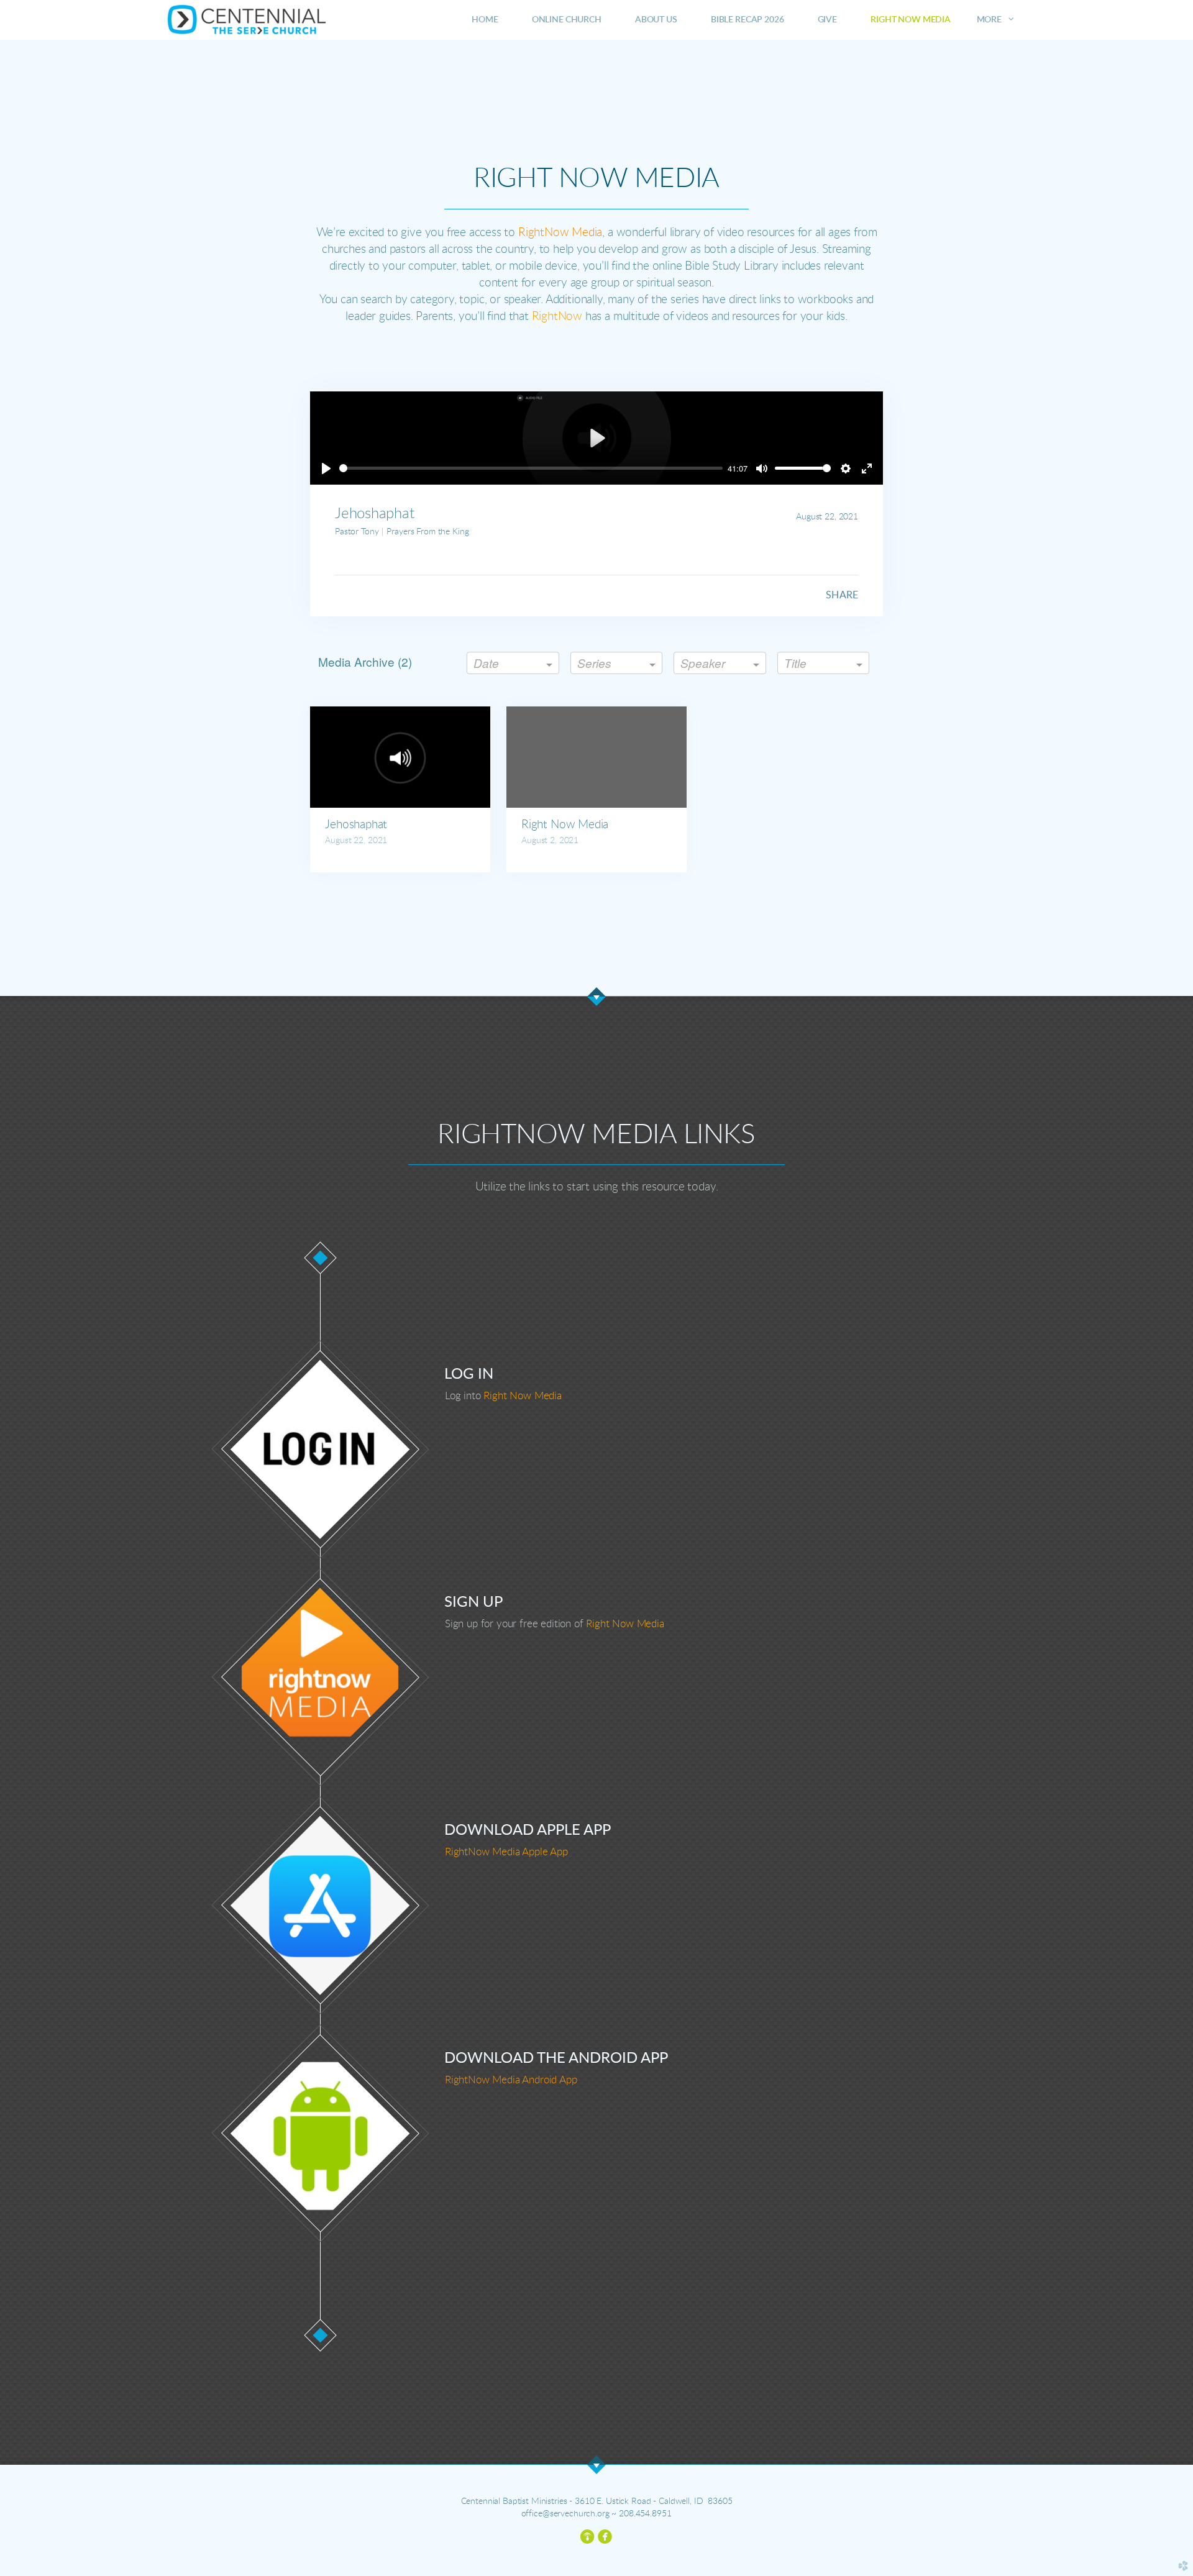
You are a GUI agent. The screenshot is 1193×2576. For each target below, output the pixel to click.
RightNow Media (560, 233)
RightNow (557, 317)
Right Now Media (522, 1396)
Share (842, 595)
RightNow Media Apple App (506, 1852)
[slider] (531, 468)
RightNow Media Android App (511, 2080)
